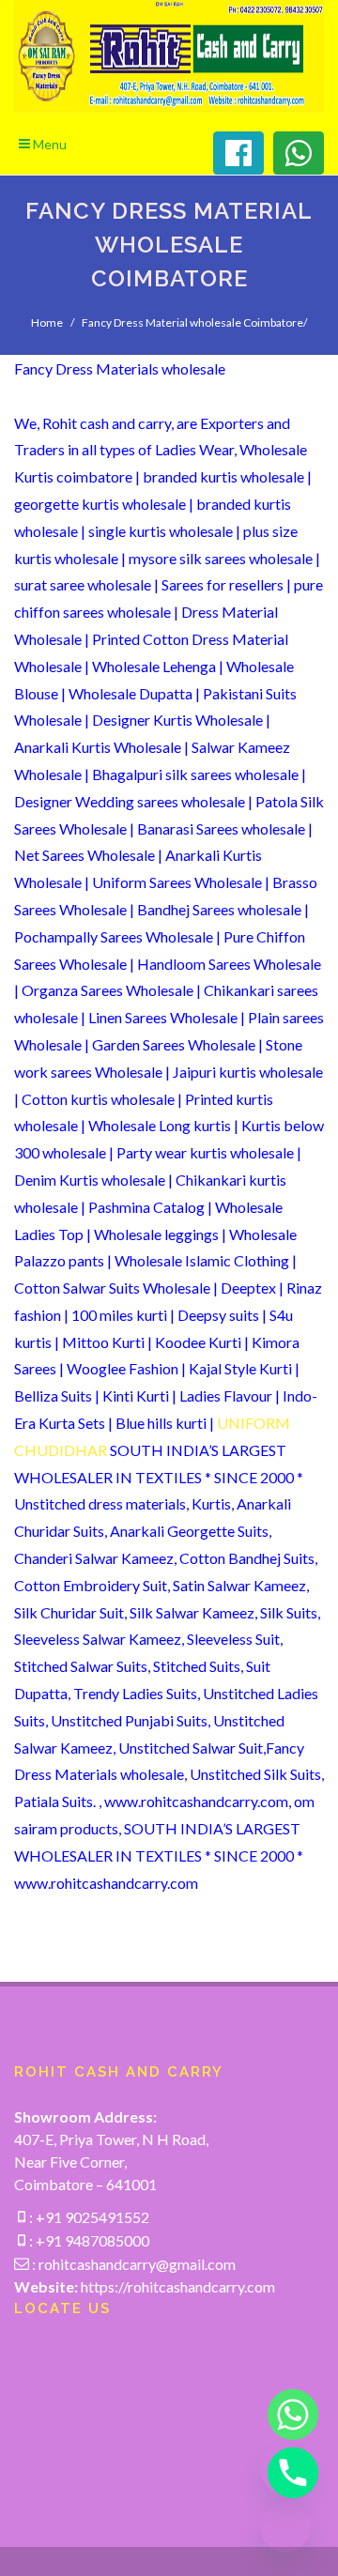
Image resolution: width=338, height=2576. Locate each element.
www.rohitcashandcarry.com (106, 1883)
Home (47, 322)
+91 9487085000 (91, 2240)
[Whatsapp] (285, 2415)
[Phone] (285, 2473)
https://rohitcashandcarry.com (178, 2286)
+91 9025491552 (91, 2217)
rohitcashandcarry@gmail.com (137, 2264)
